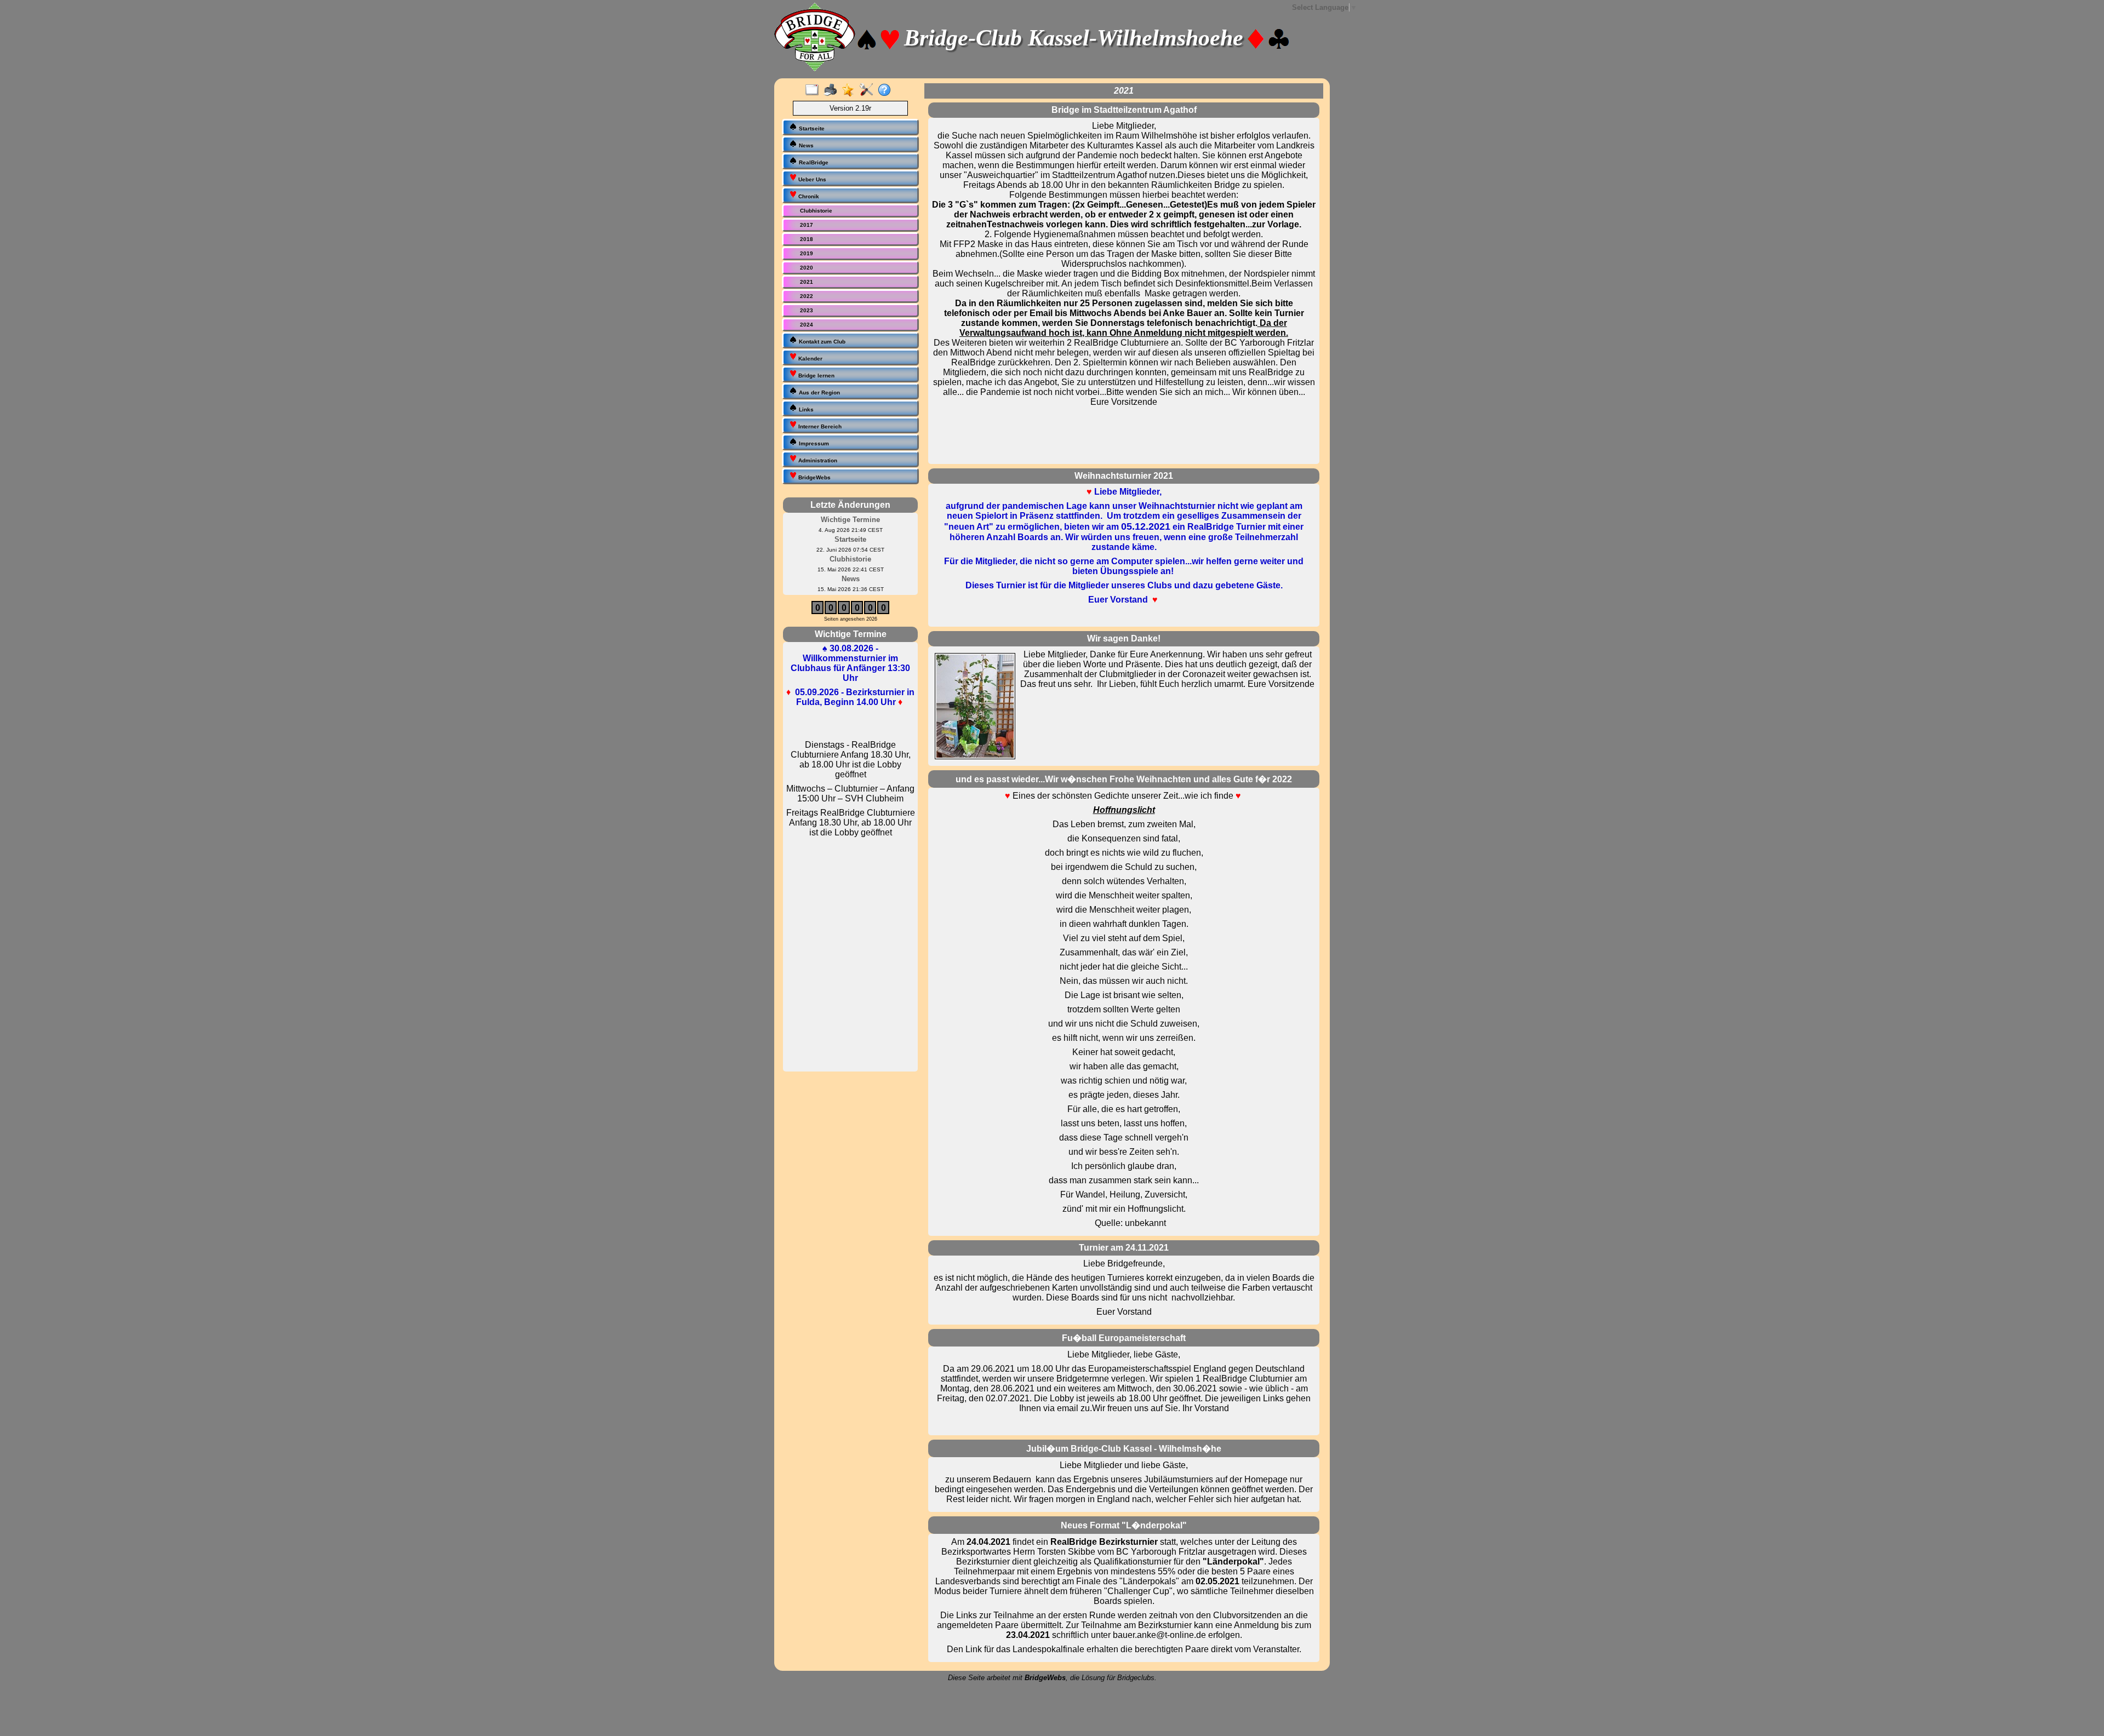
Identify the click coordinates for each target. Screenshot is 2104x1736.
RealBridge (813, 162)
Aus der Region (819, 393)
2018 (807, 239)
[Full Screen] (814, 90)
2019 (807, 253)
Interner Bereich (819, 426)
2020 (807, 268)
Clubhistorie (816, 211)
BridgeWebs (814, 477)
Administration (817, 460)
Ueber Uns (811, 179)
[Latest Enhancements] (851, 90)
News (805, 145)
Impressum (813, 443)
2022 (807, 296)
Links (805, 409)
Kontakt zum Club (821, 342)
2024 (807, 325)
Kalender (810, 359)
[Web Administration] (869, 90)
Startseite (811, 128)
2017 (807, 225)
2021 (807, 282)
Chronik (808, 196)
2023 (807, 310)
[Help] (887, 90)
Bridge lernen (816, 376)
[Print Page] (833, 90)
